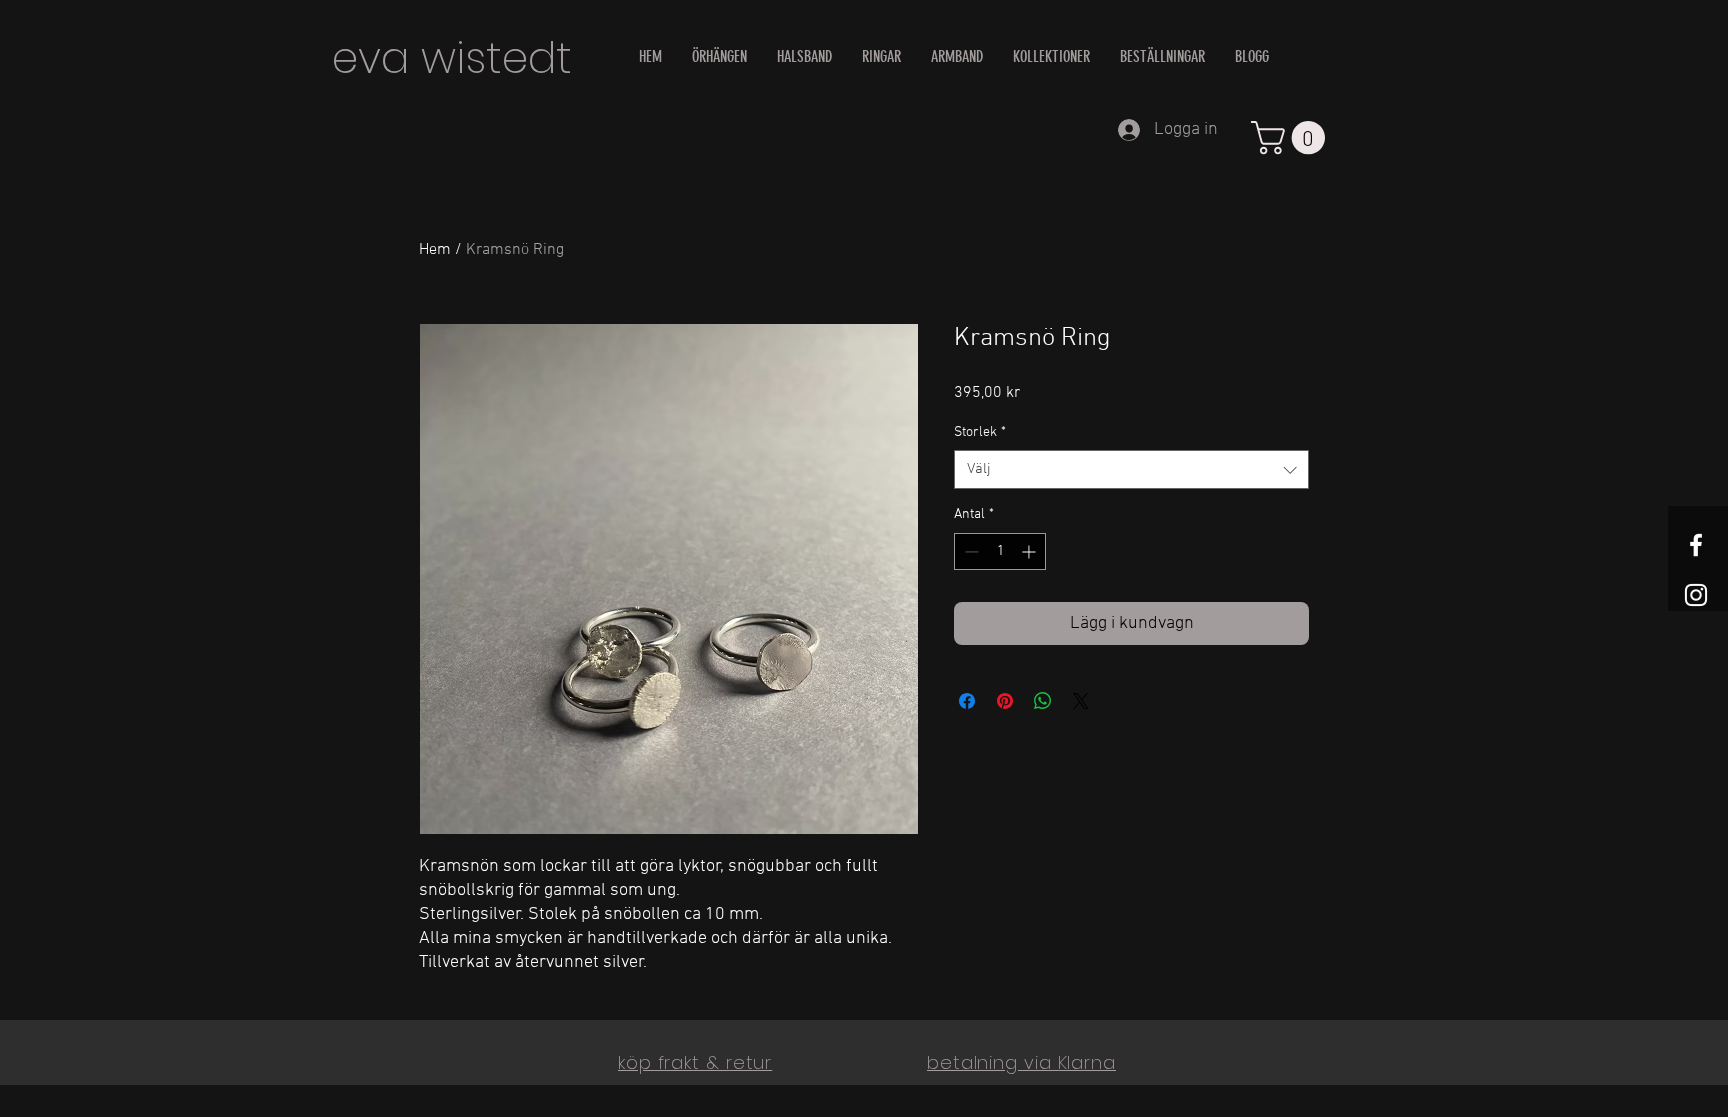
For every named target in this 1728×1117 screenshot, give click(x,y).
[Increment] (1030, 551)
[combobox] (1131, 469)
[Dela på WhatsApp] (1043, 701)
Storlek (980, 432)
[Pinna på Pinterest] (1005, 701)
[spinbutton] (1000, 551)
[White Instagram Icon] (1696, 595)
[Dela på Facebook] (967, 701)
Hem (435, 250)
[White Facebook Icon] (1696, 545)
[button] (1292, 137)
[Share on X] (1081, 701)
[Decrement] (969, 551)
